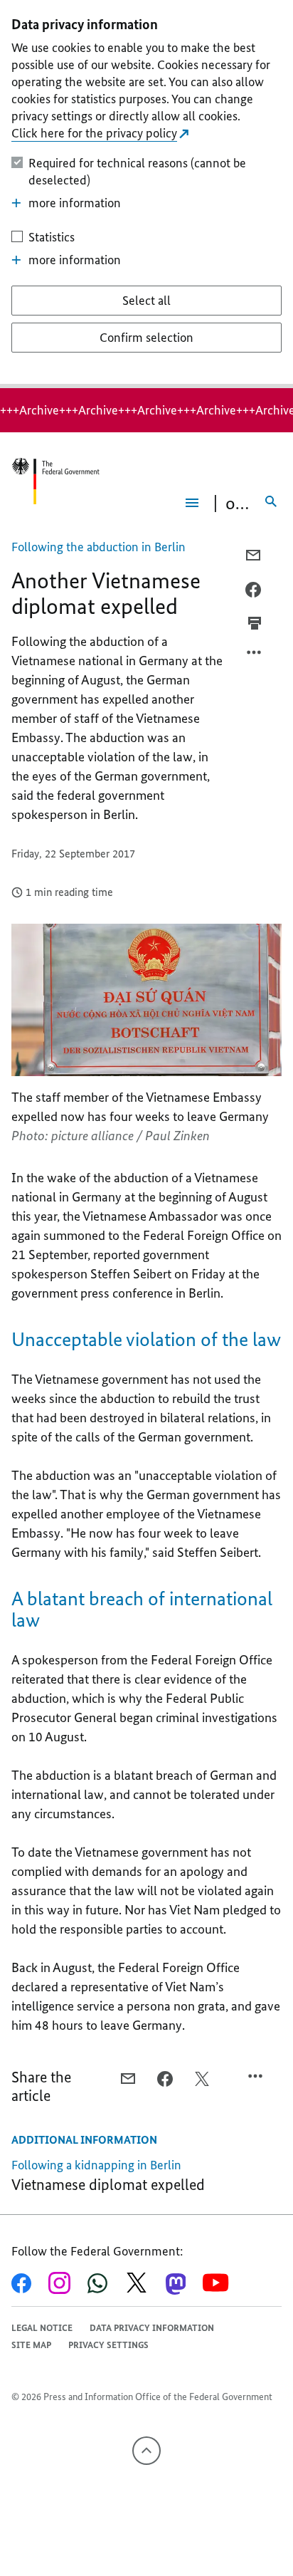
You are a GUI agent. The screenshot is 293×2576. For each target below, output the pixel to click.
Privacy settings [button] (108, 2345)
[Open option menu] (255, 656)
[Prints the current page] (255, 623)
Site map (31, 2345)
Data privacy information (152, 2328)
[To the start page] (55, 481)
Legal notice (42, 2328)
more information (75, 203)
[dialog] (146, 194)
